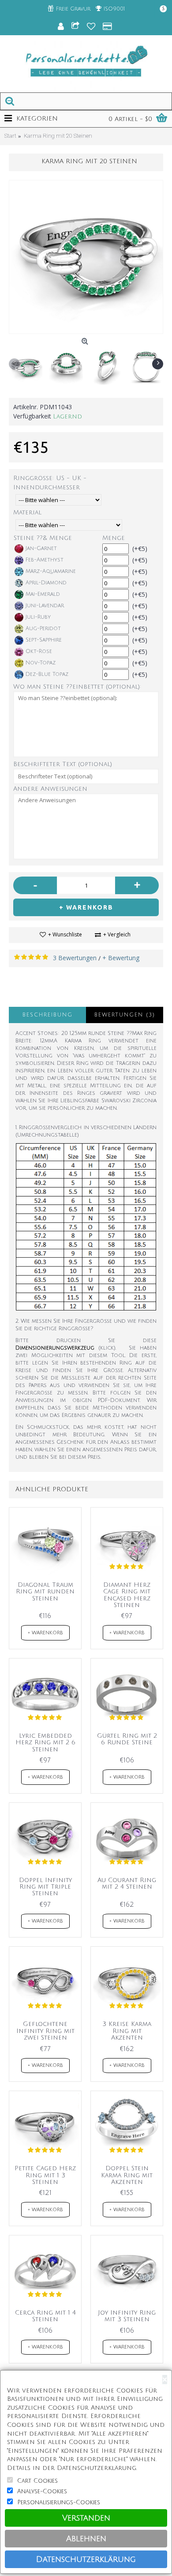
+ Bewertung (121, 958)
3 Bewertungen (75, 958)
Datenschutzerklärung (86, 2559)
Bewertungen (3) (125, 1015)
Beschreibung (48, 1015)
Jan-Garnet (41, 549)
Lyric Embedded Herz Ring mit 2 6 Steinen (45, 1743)
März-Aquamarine (51, 571)
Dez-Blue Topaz (47, 674)
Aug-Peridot (43, 629)
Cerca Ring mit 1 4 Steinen (45, 2316)
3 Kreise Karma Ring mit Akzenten (127, 2031)
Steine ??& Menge (43, 538)
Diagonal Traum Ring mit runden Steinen (45, 1592)
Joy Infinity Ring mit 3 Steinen (127, 2316)
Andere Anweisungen (50, 789)
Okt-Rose (39, 651)
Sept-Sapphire (44, 640)
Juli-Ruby (38, 617)
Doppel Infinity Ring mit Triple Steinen (45, 1887)
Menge (114, 538)
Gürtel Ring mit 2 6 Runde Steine (127, 1739)
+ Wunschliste (65, 934)
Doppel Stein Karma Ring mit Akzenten (127, 2175)
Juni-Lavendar (45, 606)
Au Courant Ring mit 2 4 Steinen (127, 1883)
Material (27, 512)
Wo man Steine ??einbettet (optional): (77, 687)
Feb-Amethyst (45, 560)
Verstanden (86, 2518)
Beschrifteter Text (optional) (63, 764)
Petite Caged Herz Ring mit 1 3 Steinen (45, 2175)
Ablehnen (86, 2539)
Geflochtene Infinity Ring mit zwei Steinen (45, 2031)
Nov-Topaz (41, 663)
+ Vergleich (117, 934)
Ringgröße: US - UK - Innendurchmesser (50, 483)
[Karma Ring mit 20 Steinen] (86, 257)
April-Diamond (46, 583)
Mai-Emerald (43, 594)
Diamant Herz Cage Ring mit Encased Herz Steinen (127, 1595)
